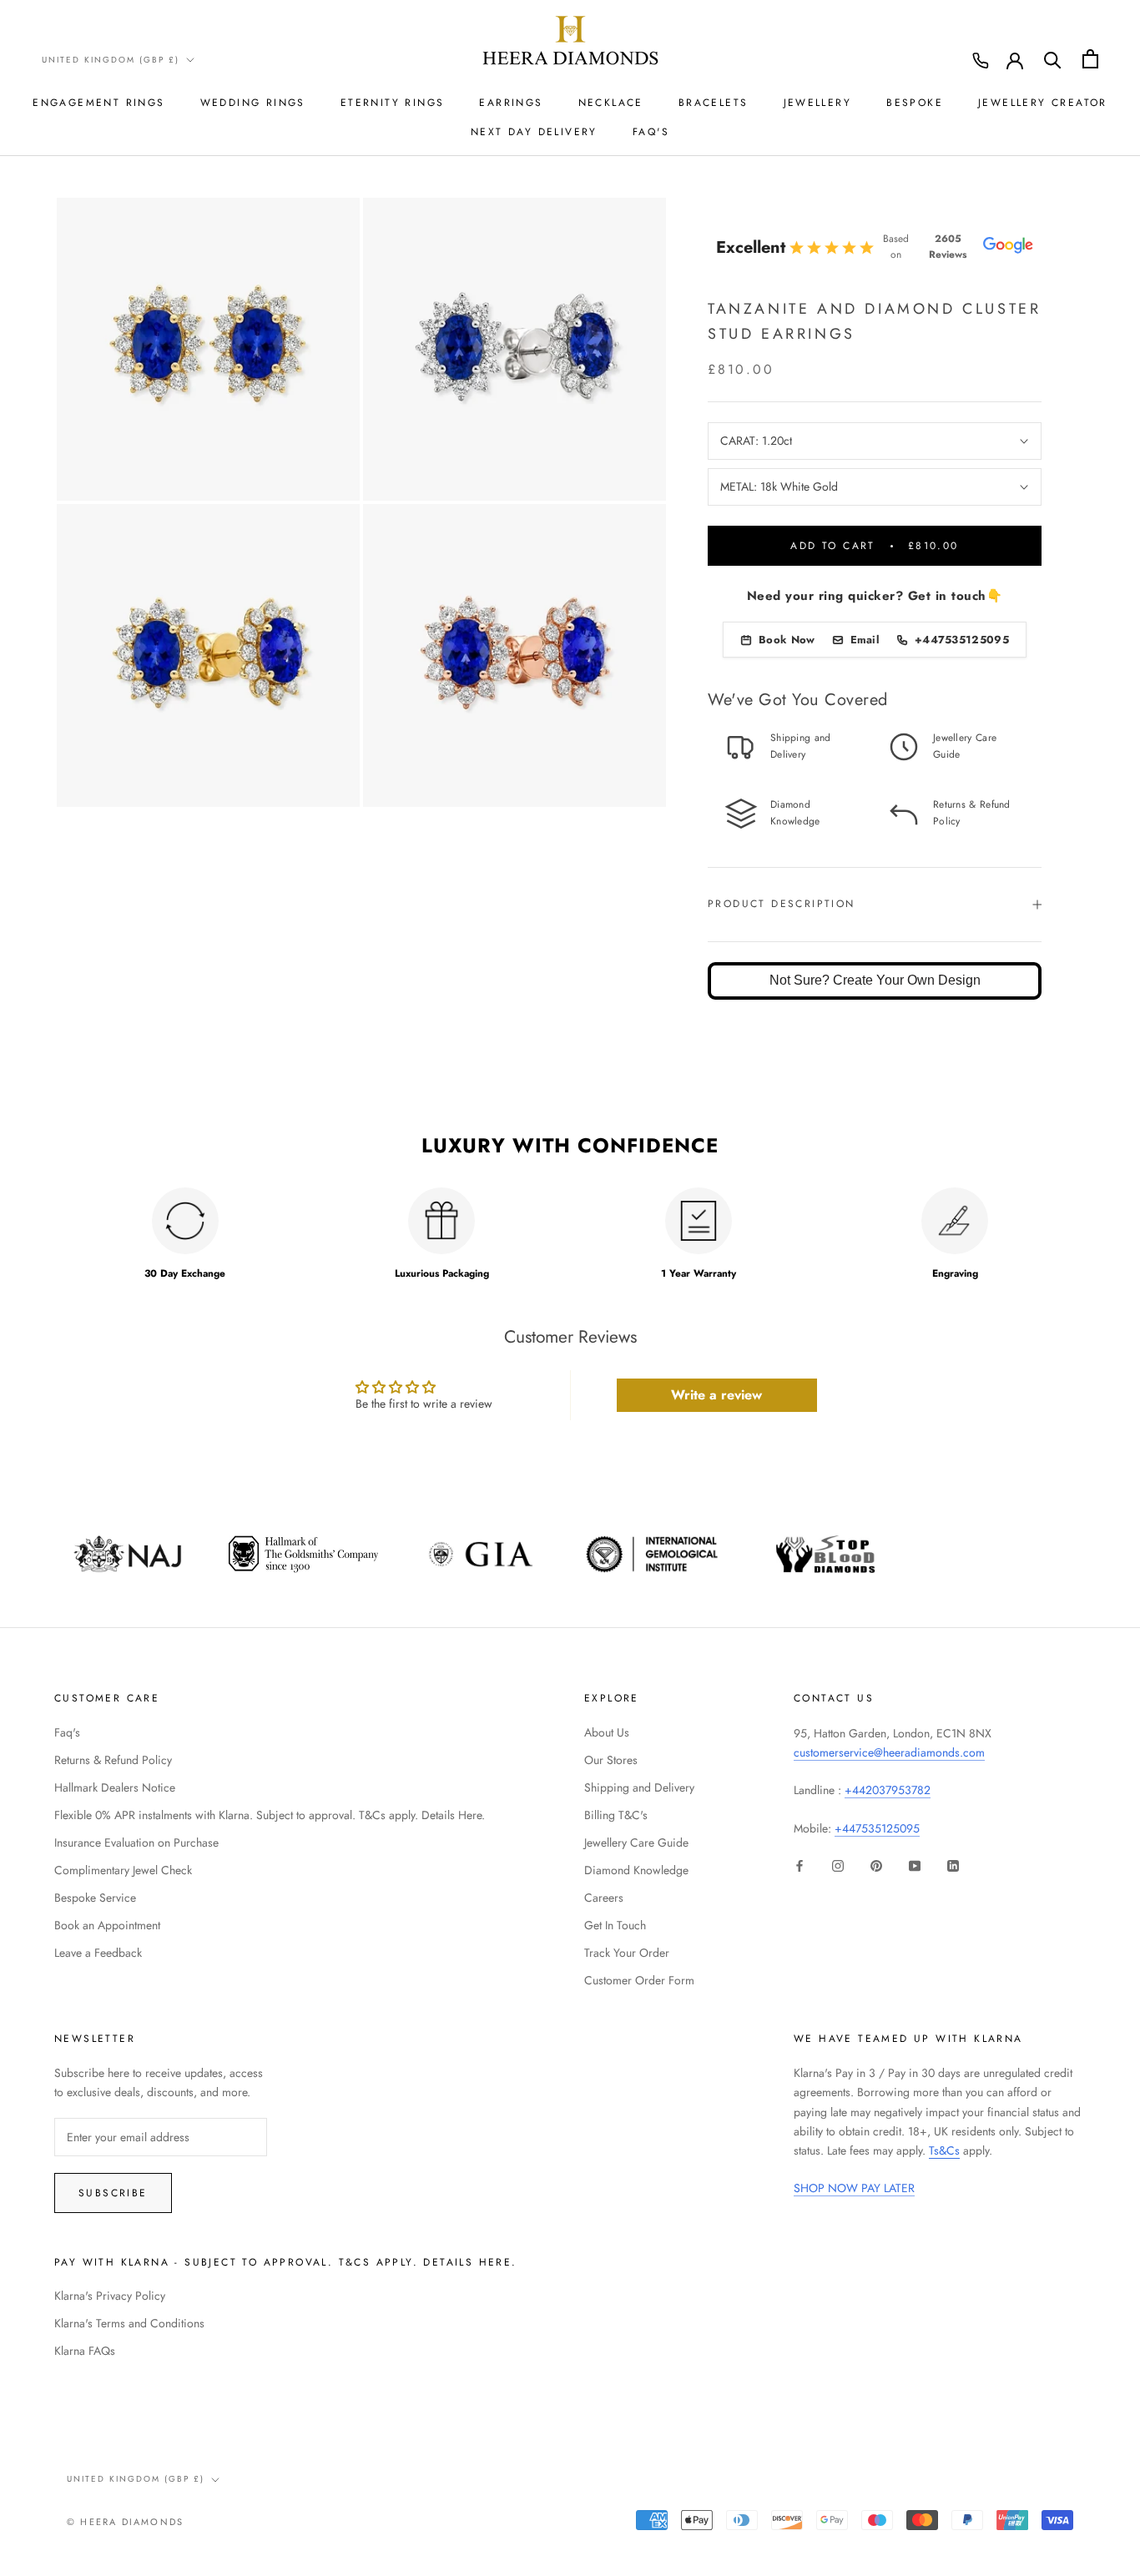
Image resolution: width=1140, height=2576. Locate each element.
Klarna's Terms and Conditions (129, 2323)
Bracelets (714, 103)
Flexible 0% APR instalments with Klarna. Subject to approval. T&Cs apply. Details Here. (270, 1815)
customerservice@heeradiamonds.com (889, 1752)
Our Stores (611, 1760)
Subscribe (113, 2193)
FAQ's (651, 132)
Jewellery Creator (1043, 103)
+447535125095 (877, 1828)
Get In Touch (615, 1925)
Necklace (611, 103)
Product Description (782, 904)
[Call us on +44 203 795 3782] (981, 61)
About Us (607, 1732)
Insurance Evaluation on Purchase (136, 1843)
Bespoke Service (95, 1898)
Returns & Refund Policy (113, 1760)
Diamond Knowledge (636, 1870)
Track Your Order (627, 1953)
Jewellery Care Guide (636, 1843)
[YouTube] (915, 1865)
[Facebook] (800, 1865)
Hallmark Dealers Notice (115, 1787)
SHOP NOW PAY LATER (854, 2188)
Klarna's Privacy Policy (110, 2296)
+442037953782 (888, 1790)
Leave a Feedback (98, 1953)
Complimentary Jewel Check (123, 1870)
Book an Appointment (107, 1925)
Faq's (67, 1732)
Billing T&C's (616, 1815)
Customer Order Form (639, 1980)
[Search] (1053, 59)
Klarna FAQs (85, 2351)
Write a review (716, 1395)
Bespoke (915, 103)
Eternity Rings (393, 103)
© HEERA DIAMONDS (125, 2522)
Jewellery (818, 103)
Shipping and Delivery (639, 1787)
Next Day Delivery (534, 132)
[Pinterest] (876, 1865)
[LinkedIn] (953, 1865)
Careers (604, 1898)
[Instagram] (838, 1865)
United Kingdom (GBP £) (111, 60)
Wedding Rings (253, 103)
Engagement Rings (98, 103)
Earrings (511, 103)
